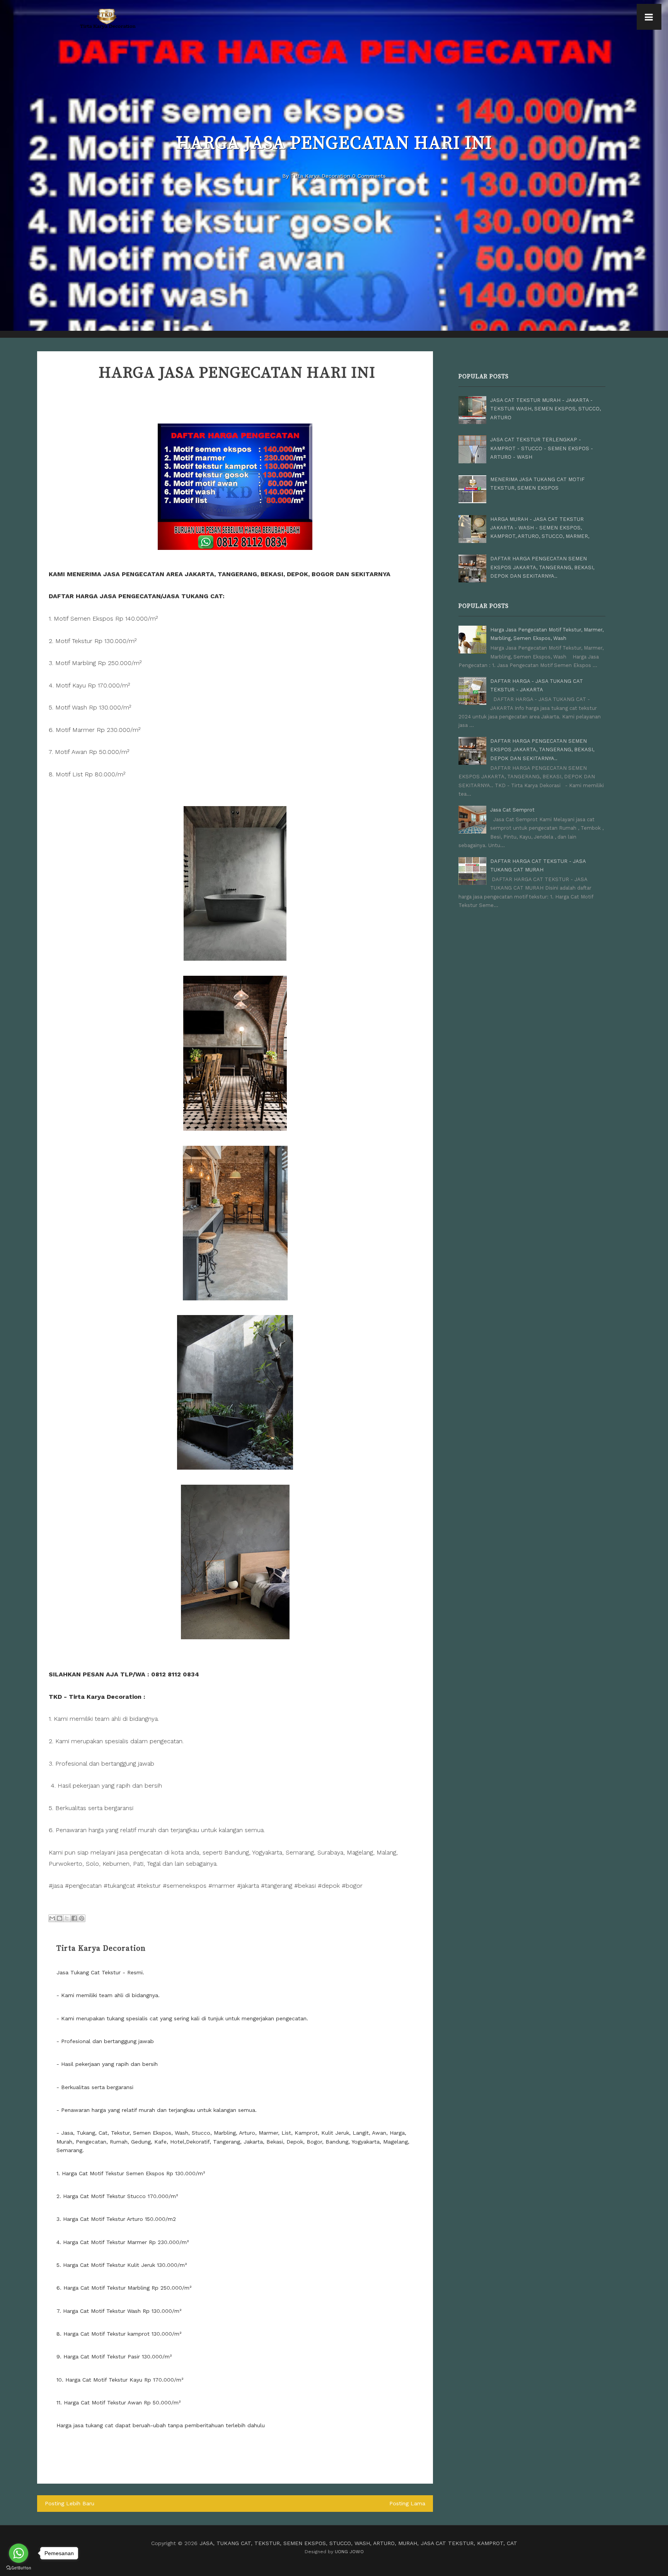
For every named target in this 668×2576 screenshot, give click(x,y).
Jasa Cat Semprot (512, 810)
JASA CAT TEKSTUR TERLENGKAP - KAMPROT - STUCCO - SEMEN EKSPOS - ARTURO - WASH (542, 448)
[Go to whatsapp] (19, 2553)
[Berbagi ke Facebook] (74, 1918)
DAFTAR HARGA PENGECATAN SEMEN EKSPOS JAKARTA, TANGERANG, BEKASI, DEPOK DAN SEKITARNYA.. (542, 567)
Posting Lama (407, 2503)
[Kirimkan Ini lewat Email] (52, 1918)
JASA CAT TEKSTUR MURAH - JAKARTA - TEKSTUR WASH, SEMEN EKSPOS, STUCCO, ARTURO (545, 409)
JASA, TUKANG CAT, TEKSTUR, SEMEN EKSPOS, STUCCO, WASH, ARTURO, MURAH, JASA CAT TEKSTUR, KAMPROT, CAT (358, 2543)
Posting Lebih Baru (70, 2503)
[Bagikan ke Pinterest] (82, 1918)
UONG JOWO (349, 2552)
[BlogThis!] (60, 1918)
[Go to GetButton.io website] (19, 2568)
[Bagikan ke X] (67, 1918)
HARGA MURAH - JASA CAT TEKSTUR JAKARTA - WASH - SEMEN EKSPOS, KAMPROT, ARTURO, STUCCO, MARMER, (540, 528)
